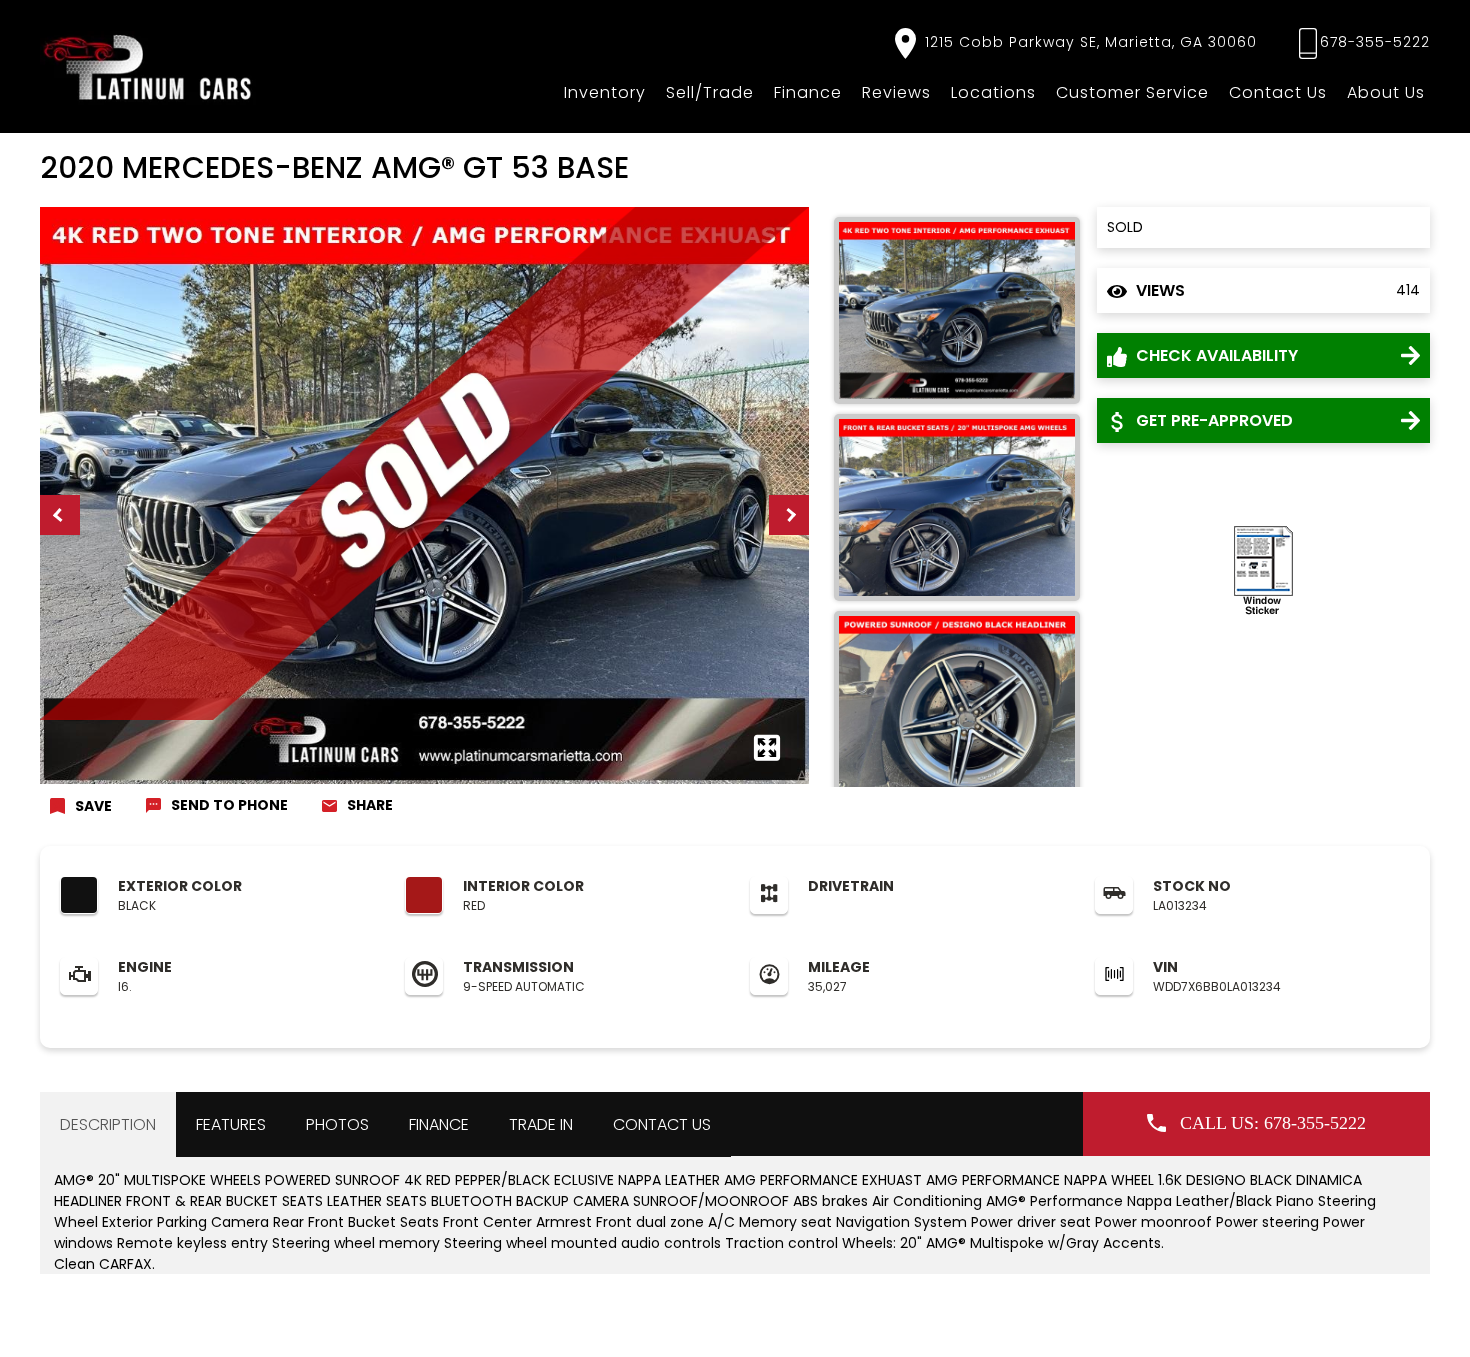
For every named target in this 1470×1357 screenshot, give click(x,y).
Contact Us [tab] (662, 1124)
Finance (808, 92)
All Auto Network (1382, 1322)
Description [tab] (108, 1124)
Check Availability (1215, 355)
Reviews (896, 92)
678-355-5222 (1375, 42)
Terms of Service (493, 1322)
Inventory (605, 92)
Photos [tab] (337, 1124)
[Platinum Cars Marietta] (148, 66)
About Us (1386, 92)
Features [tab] (231, 1124)
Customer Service (1132, 92)
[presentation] (60, 515)
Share (370, 805)
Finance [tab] (439, 1124)
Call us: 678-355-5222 (1273, 1123)
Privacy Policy (394, 1322)
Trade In (541, 1124)
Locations (993, 92)
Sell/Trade (710, 92)
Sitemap (578, 1322)
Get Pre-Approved (1212, 420)
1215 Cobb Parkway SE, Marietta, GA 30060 (1088, 42)
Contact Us (1278, 92)
